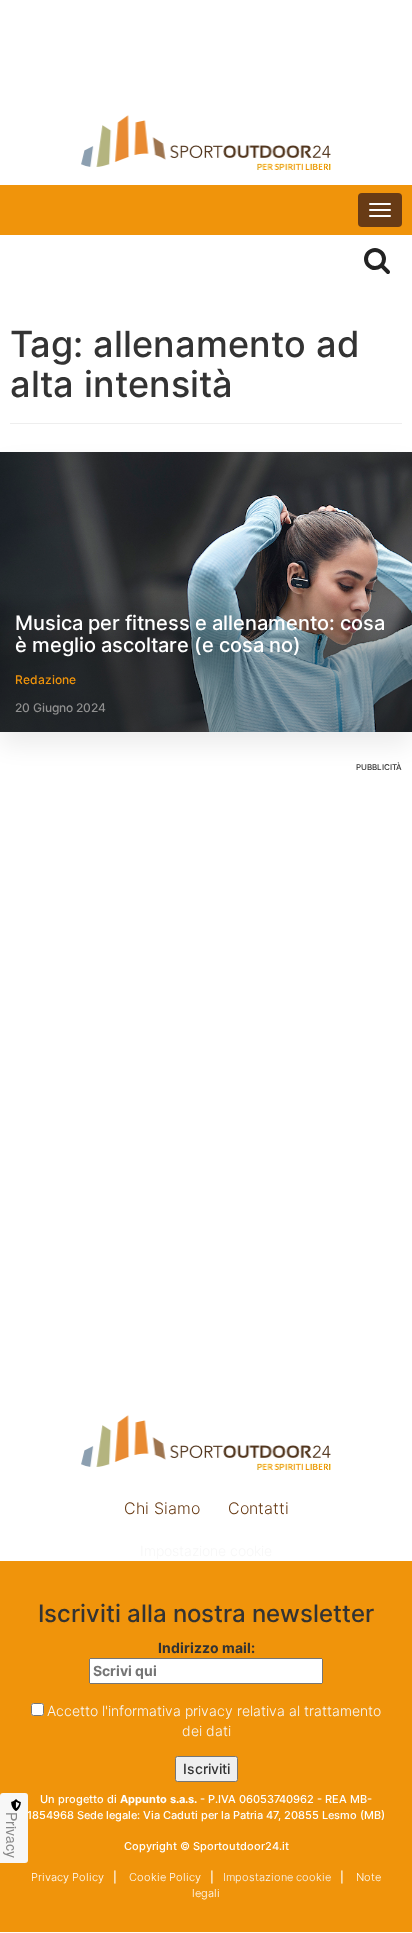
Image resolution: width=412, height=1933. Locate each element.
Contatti (258, 1508)
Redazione (45, 679)
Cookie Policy (163, 1877)
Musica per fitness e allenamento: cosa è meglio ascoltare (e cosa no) (200, 634)
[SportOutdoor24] (206, 142)
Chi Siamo (162, 1508)
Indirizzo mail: (206, 1647)
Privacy (12, 1835)
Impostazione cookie (206, 1550)
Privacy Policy (67, 1877)
